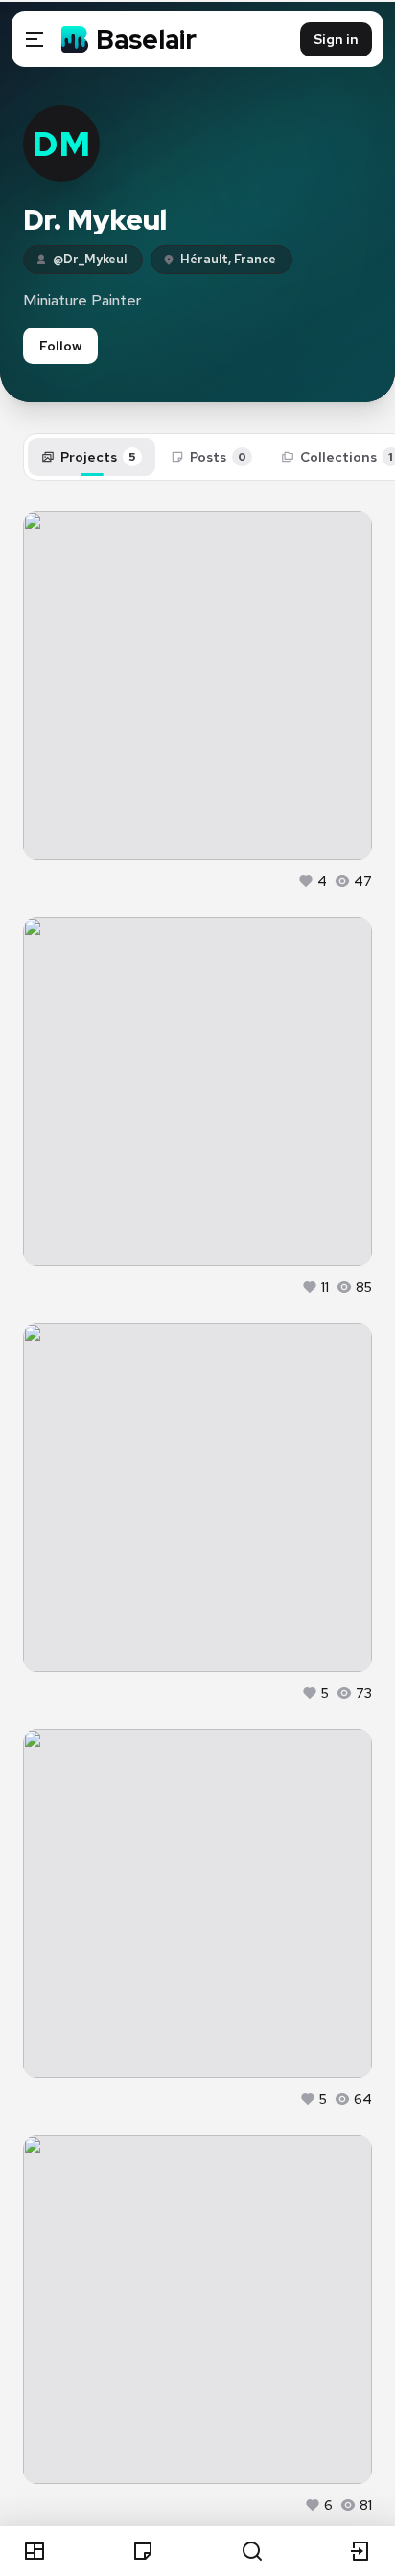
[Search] (252, 2551)
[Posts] (143, 2551)
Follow (60, 346)
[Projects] (35, 2551)
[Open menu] (35, 39)
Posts (218, 457)
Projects (98, 457)
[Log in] (360, 2551)
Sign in (336, 39)
